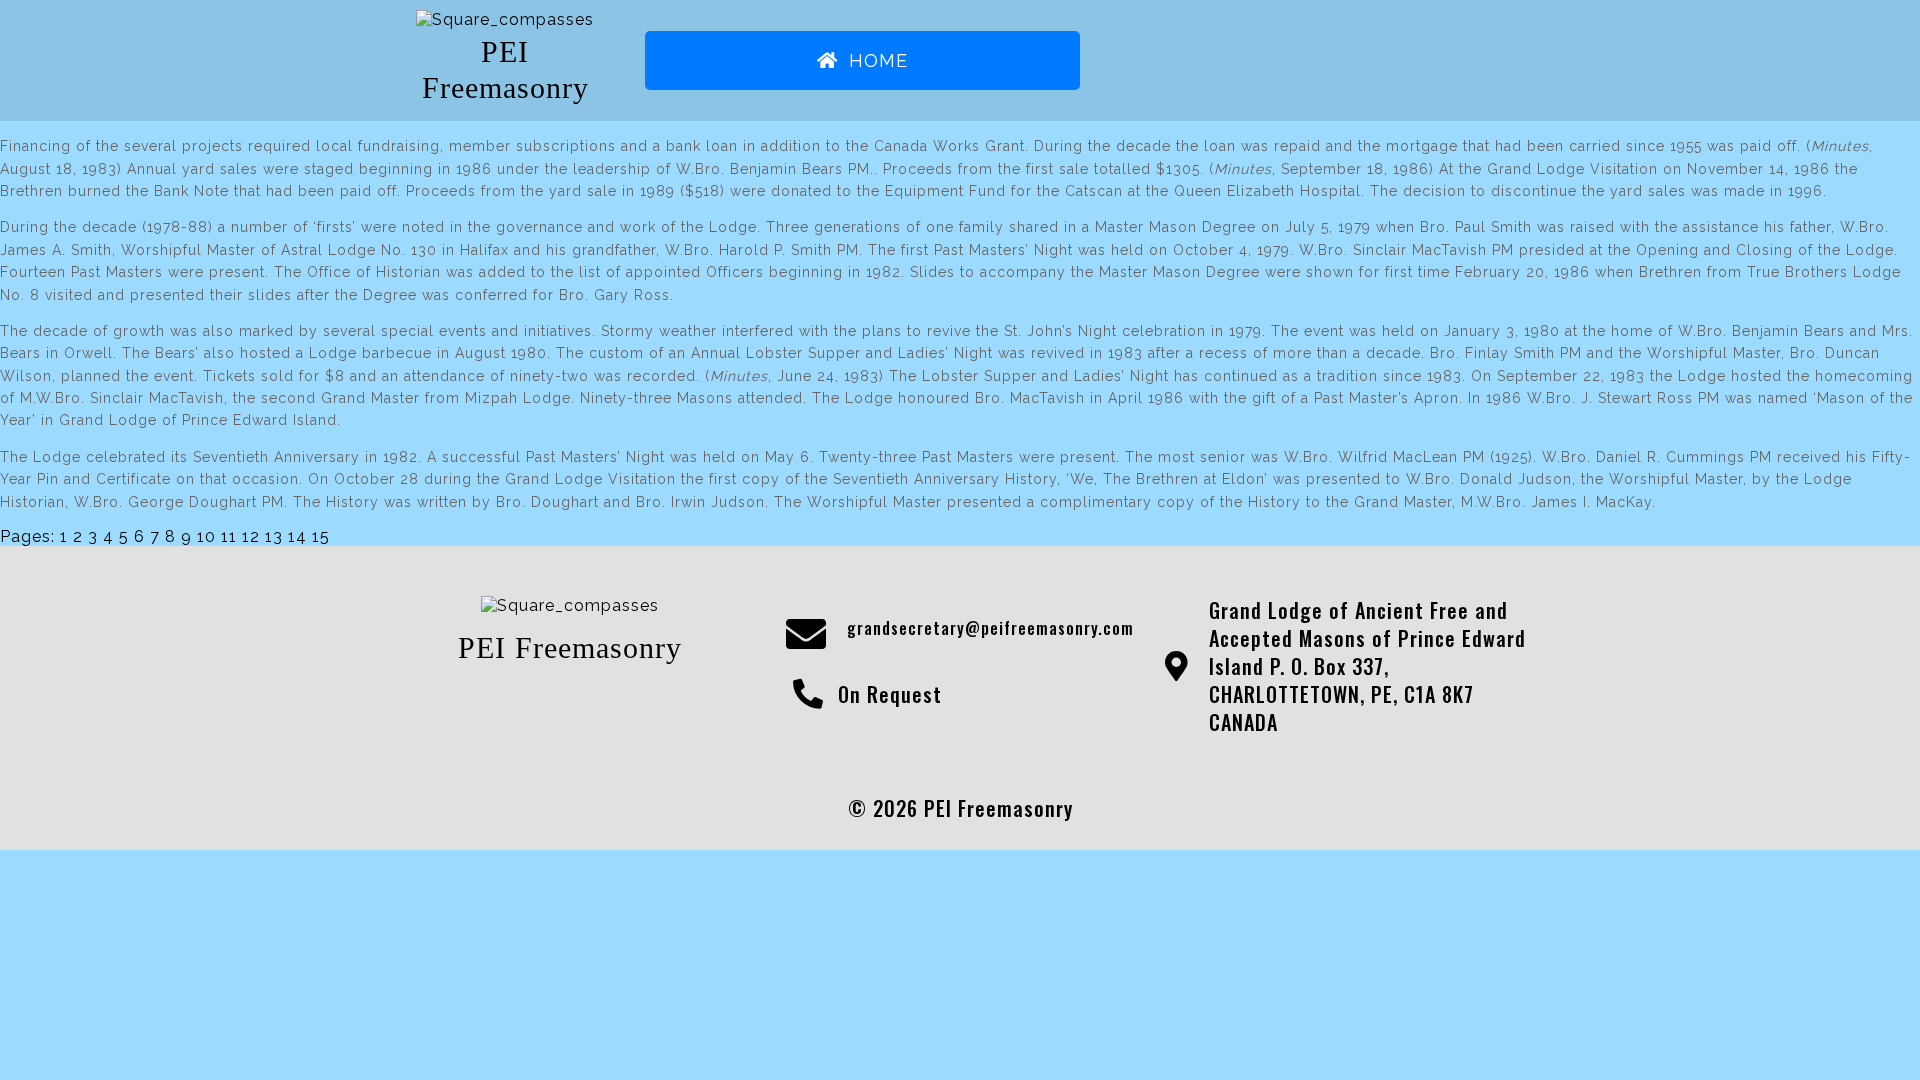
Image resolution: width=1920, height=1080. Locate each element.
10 (206, 536)
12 (251, 536)
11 (229, 536)
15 (321, 536)
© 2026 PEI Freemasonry (960, 808)
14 (297, 536)
